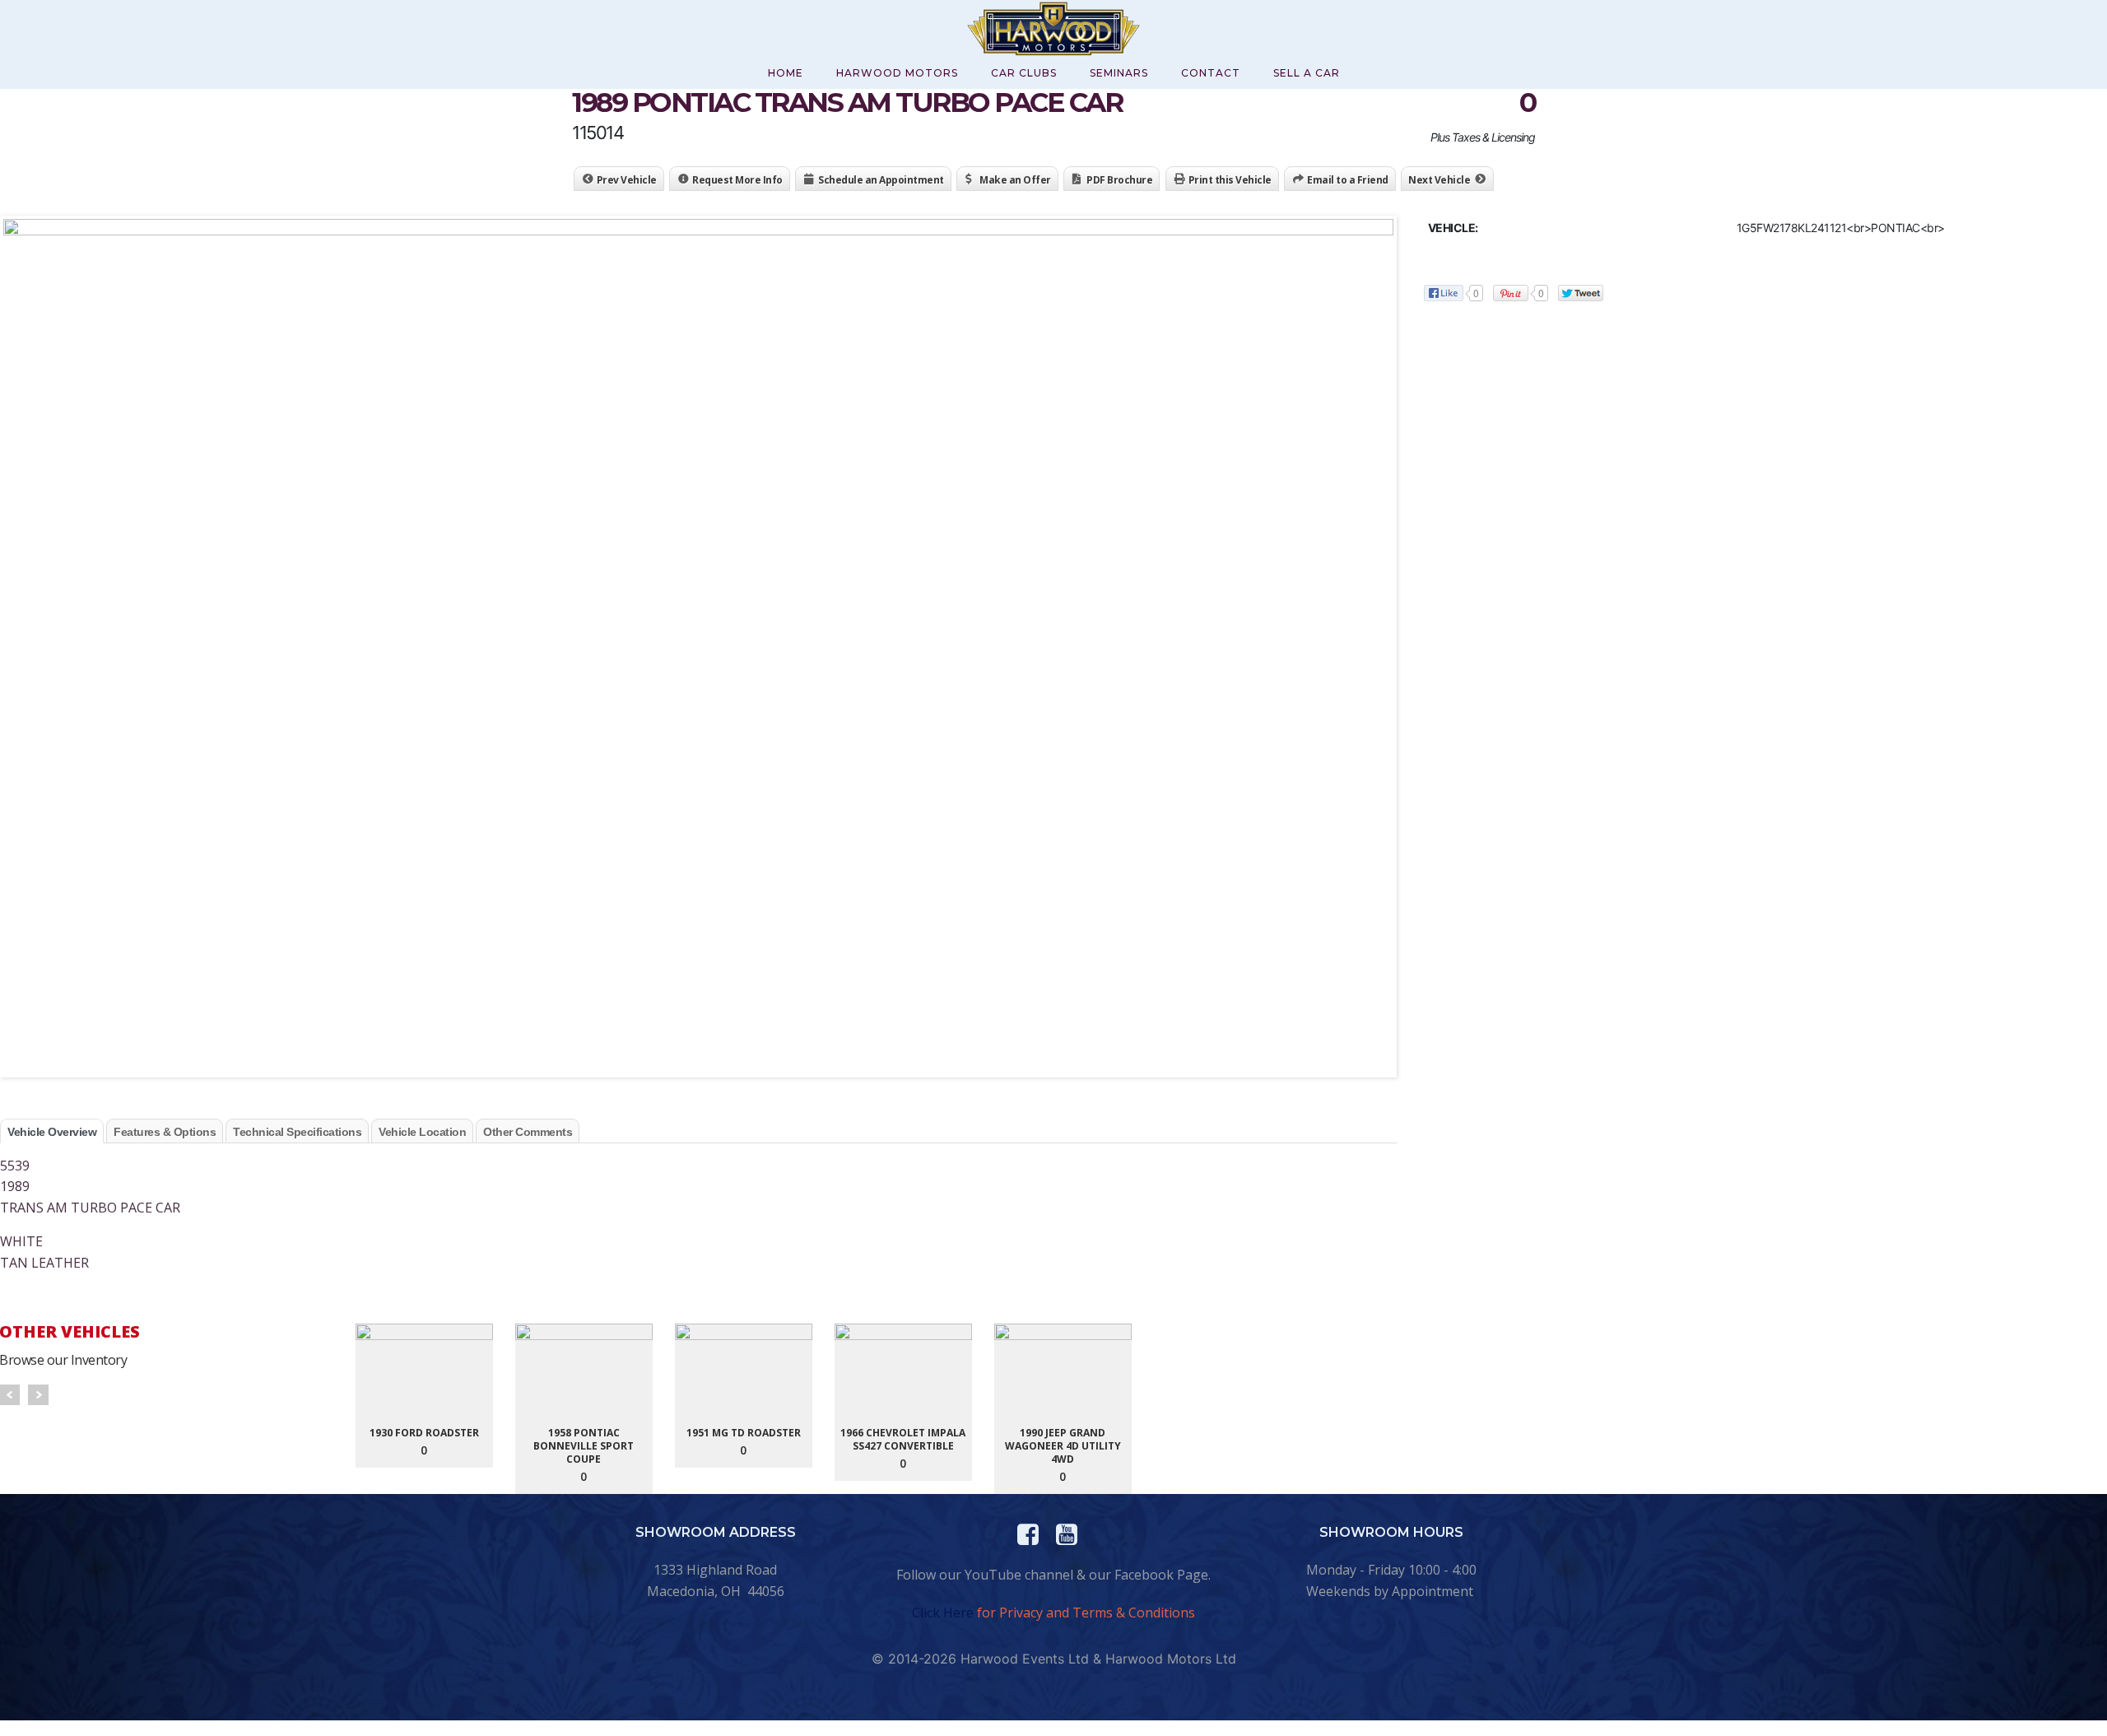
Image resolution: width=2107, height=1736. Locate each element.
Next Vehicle (1439, 180)
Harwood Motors (897, 73)
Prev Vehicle (627, 180)
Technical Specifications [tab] (297, 1132)
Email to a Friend (1348, 180)
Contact (1211, 73)
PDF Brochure (1119, 180)
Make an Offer (1015, 180)
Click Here (943, 1613)
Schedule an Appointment (881, 180)
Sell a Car (1307, 73)
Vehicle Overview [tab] (52, 1132)
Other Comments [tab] (528, 1132)
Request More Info (737, 180)
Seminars (1119, 73)
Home (786, 73)
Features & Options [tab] (165, 1132)
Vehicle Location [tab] (422, 1132)
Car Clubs (1024, 73)
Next (38, 1395)
